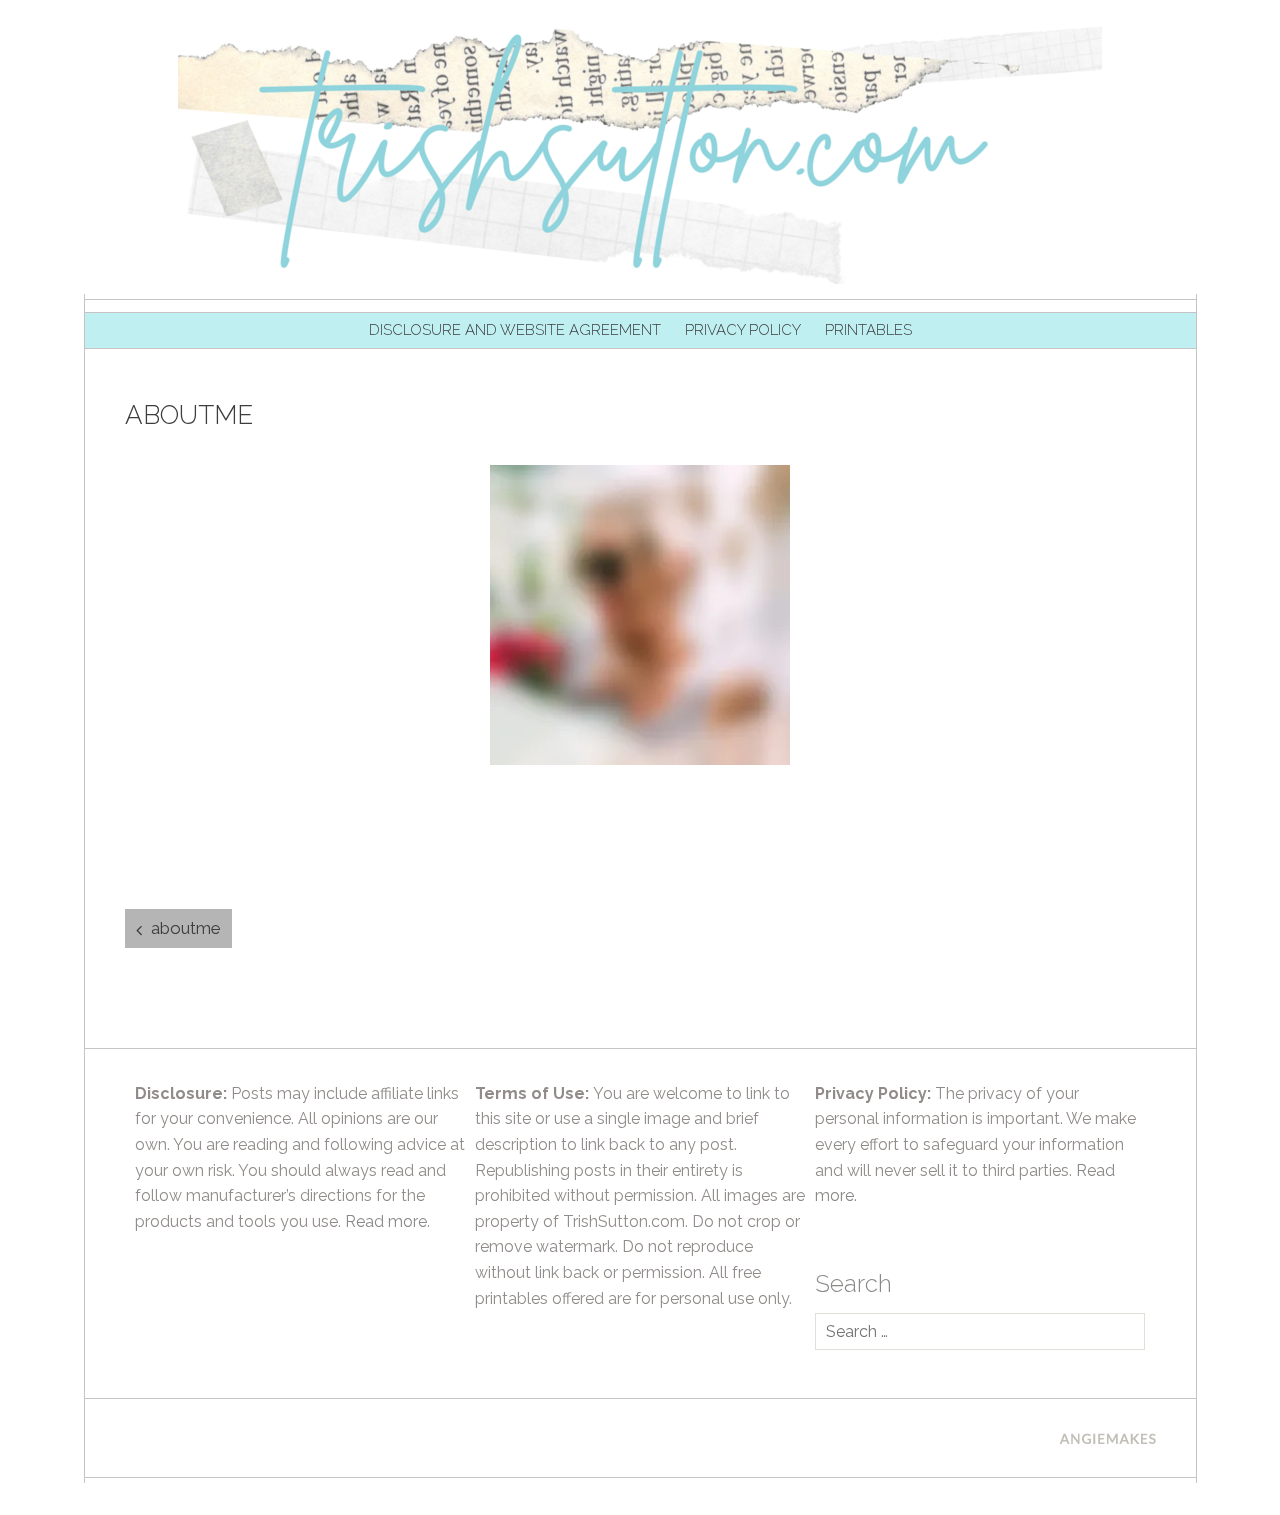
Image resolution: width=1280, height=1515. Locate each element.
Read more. (387, 1221)
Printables (868, 330)
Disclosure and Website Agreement (515, 330)
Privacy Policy (743, 330)
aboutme (186, 928)
